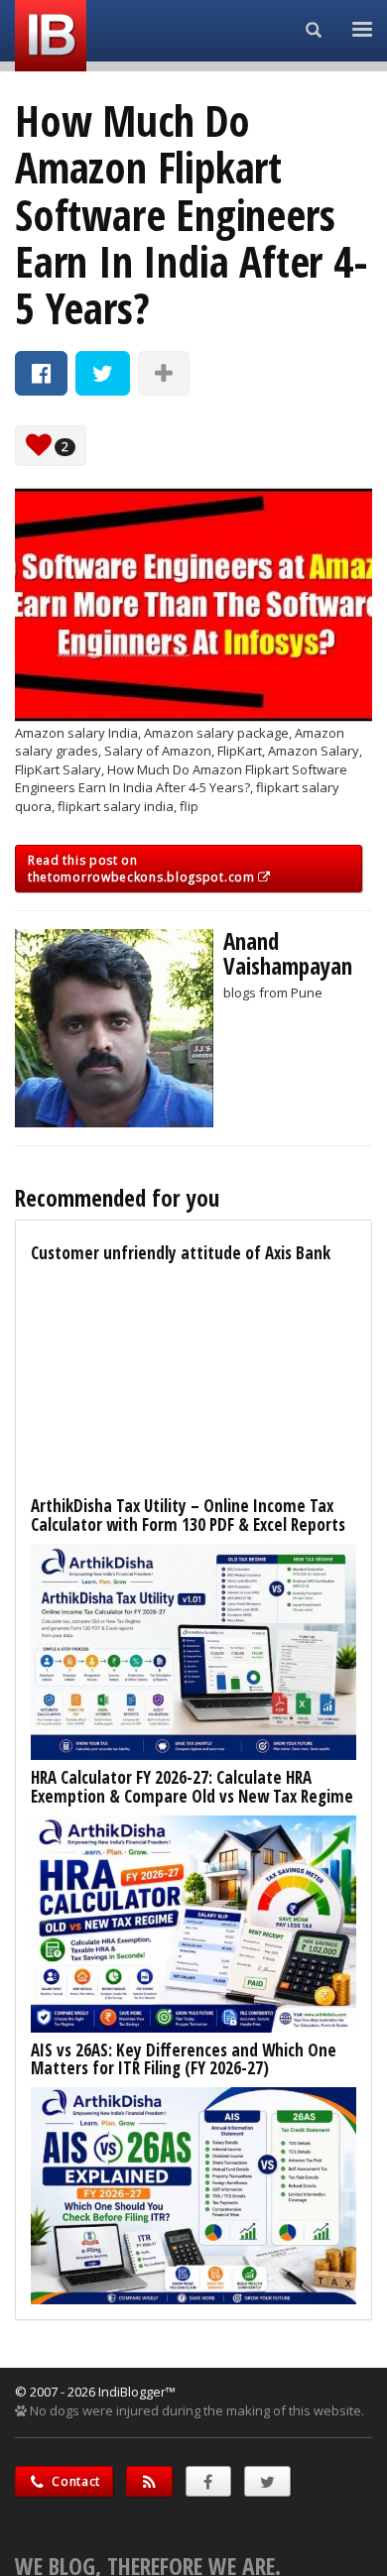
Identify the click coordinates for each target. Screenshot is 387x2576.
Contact (75, 2481)
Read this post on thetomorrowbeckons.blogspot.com (143, 869)
